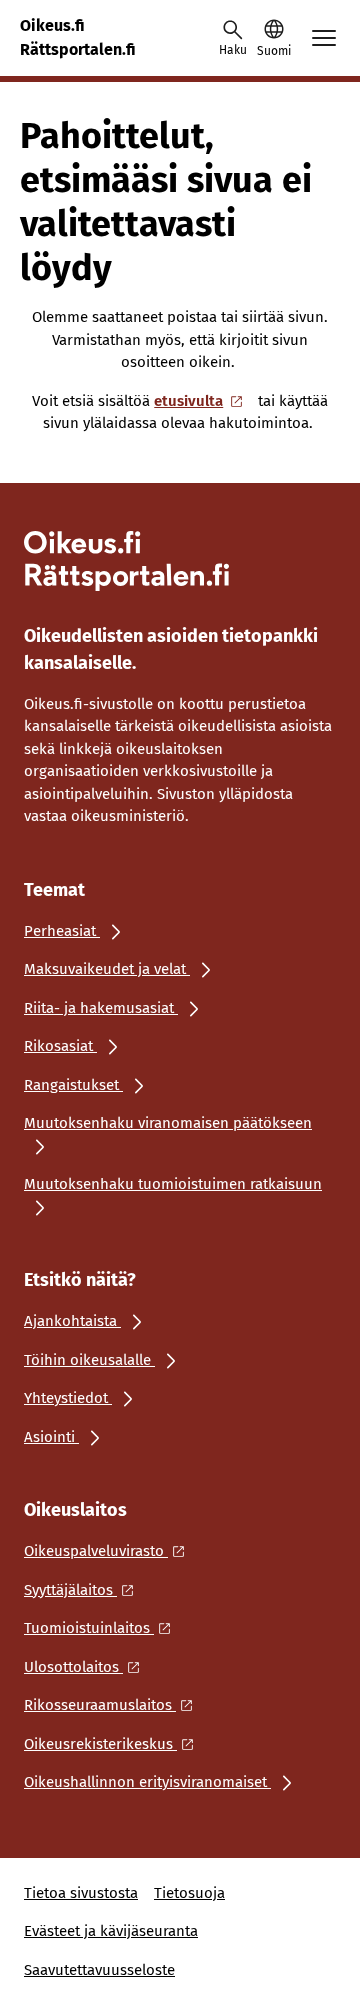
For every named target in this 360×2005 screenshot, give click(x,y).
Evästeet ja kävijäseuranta (111, 1931)
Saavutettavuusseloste (99, 1970)
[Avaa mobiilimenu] (324, 38)
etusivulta (188, 401)
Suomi (274, 51)
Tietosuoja (189, 1893)
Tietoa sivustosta (81, 1893)
